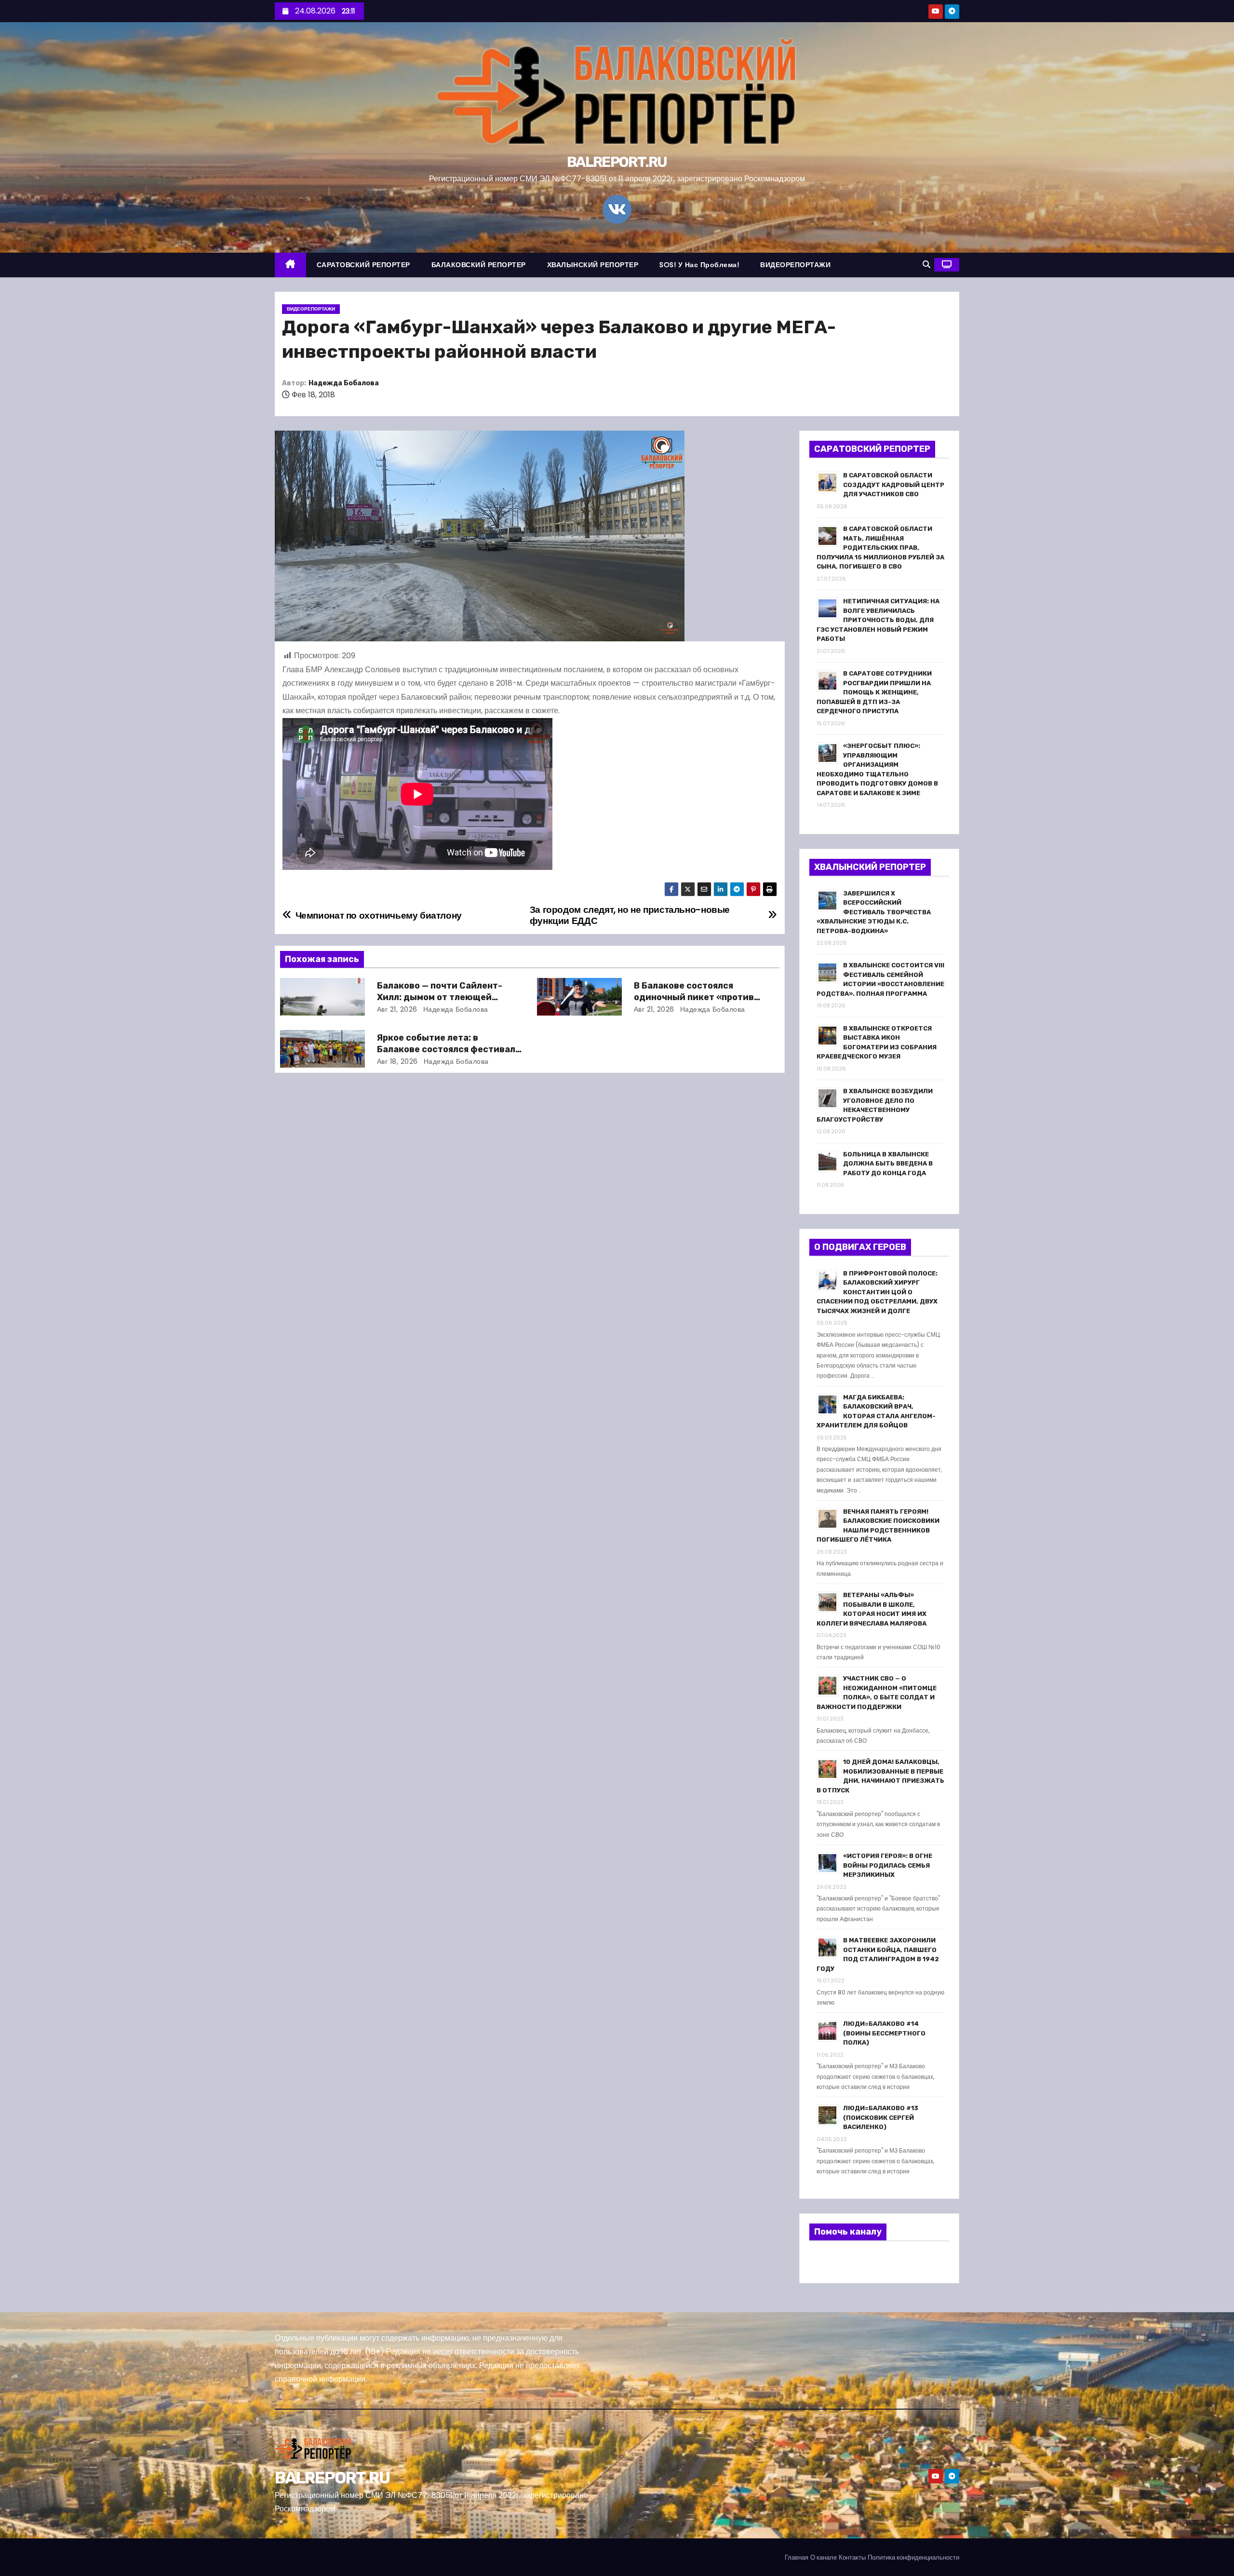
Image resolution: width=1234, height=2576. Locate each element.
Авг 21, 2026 (397, 1009)
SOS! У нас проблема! (699, 265)
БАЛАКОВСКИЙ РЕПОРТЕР (479, 265)
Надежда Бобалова (344, 383)
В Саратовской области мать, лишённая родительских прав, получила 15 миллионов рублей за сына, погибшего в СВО (880, 548)
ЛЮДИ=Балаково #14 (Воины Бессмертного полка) (884, 2033)
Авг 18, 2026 (397, 1061)
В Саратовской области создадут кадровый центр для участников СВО (894, 485)
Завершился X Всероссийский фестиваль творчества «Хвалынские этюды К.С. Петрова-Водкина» (874, 912)
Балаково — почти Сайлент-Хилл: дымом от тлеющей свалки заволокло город (440, 997)
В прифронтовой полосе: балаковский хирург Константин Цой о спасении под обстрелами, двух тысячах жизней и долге (877, 1292)
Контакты (852, 2557)
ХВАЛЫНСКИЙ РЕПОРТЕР (593, 265)
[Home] (290, 265)
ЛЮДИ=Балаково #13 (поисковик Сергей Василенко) (881, 2117)
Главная (797, 2557)
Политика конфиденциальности (913, 2557)
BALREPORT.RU (617, 162)
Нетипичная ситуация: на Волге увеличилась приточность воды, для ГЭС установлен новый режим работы (878, 620)
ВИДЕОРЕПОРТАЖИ (795, 265)
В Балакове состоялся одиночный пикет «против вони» (694, 997)
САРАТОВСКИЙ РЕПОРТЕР (363, 265)
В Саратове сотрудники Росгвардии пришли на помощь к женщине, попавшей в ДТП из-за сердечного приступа (874, 692)
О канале (824, 2557)
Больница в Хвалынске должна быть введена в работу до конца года (888, 1164)
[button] (926, 264)
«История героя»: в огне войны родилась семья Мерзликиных (888, 1865)
